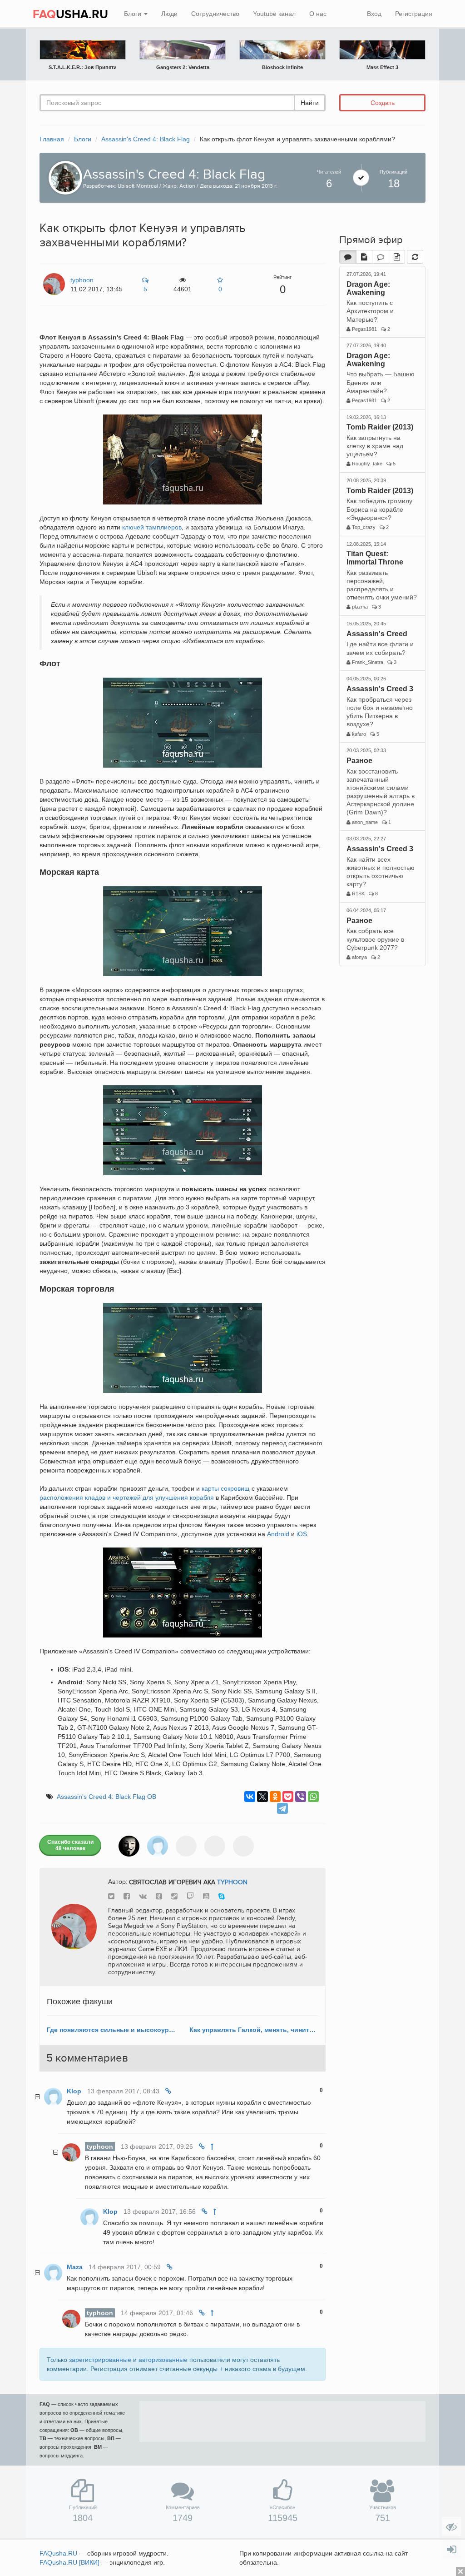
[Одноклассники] (275, 1797)
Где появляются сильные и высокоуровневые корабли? (111, 2030)
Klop (74, 2091)
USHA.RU (70, 15)
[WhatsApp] (313, 1797)
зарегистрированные (100, 2360)
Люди (169, 14)
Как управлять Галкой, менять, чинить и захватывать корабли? (254, 2030)
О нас (318, 14)
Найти (310, 103)
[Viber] (301, 1797)
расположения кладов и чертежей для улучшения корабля (127, 1498)
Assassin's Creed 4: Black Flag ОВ (106, 1797)
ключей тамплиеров (152, 527)
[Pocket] (288, 1797)
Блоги (134, 14)
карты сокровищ (226, 1488)
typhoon (232, 1882)
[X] (262, 1797)
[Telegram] (282, 1808)
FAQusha (58, 2553)
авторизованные (163, 2360)
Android (278, 1534)
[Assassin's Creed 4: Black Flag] (63, 177)
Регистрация (414, 14)
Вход (374, 14)
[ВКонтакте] (250, 1797)
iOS (302, 1534)
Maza (75, 2267)
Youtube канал (274, 14)
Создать (383, 103)
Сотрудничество (215, 14)
